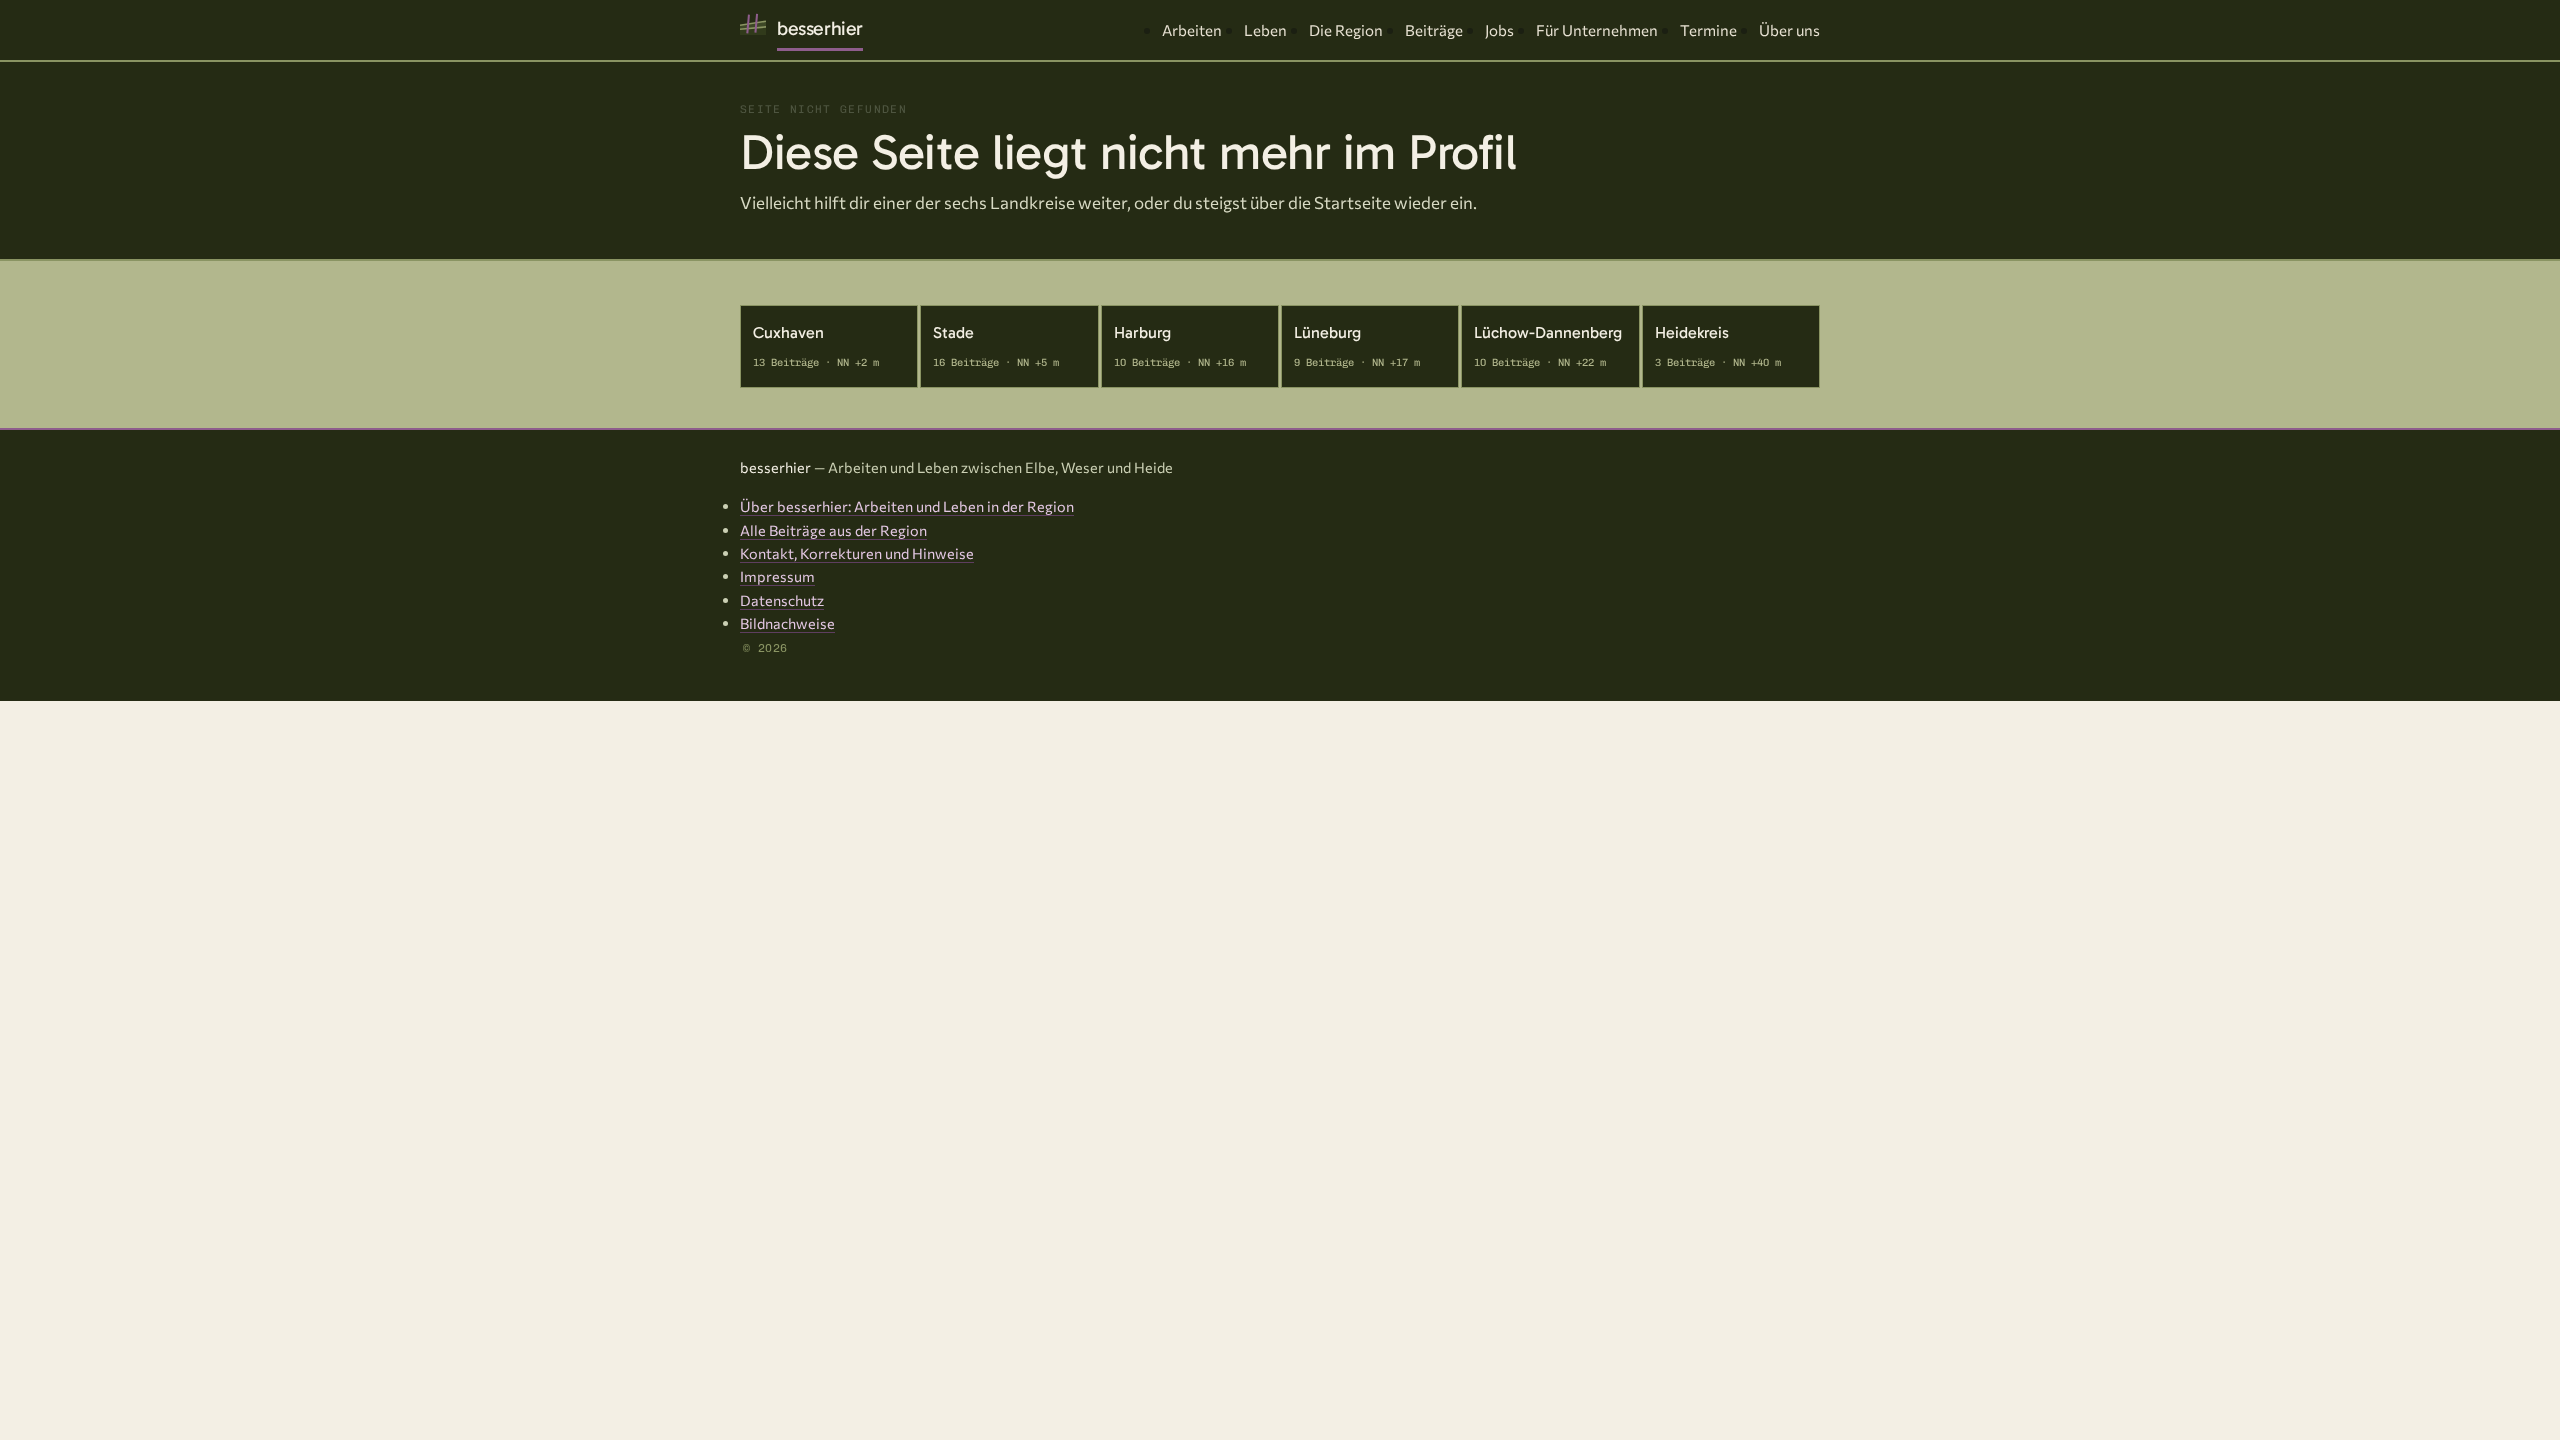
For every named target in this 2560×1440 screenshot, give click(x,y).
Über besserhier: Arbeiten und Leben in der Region (907, 506)
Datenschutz (782, 600)
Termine (1708, 30)
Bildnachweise (787, 623)
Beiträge (1434, 30)
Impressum (777, 576)
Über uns (1789, 30)
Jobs (1499, 30)
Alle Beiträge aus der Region (833, 530)
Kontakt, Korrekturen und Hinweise (857, 553)
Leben (1265, 30)
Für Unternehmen (1597, 30)
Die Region (1346, 30)
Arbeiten (1192, 30)
